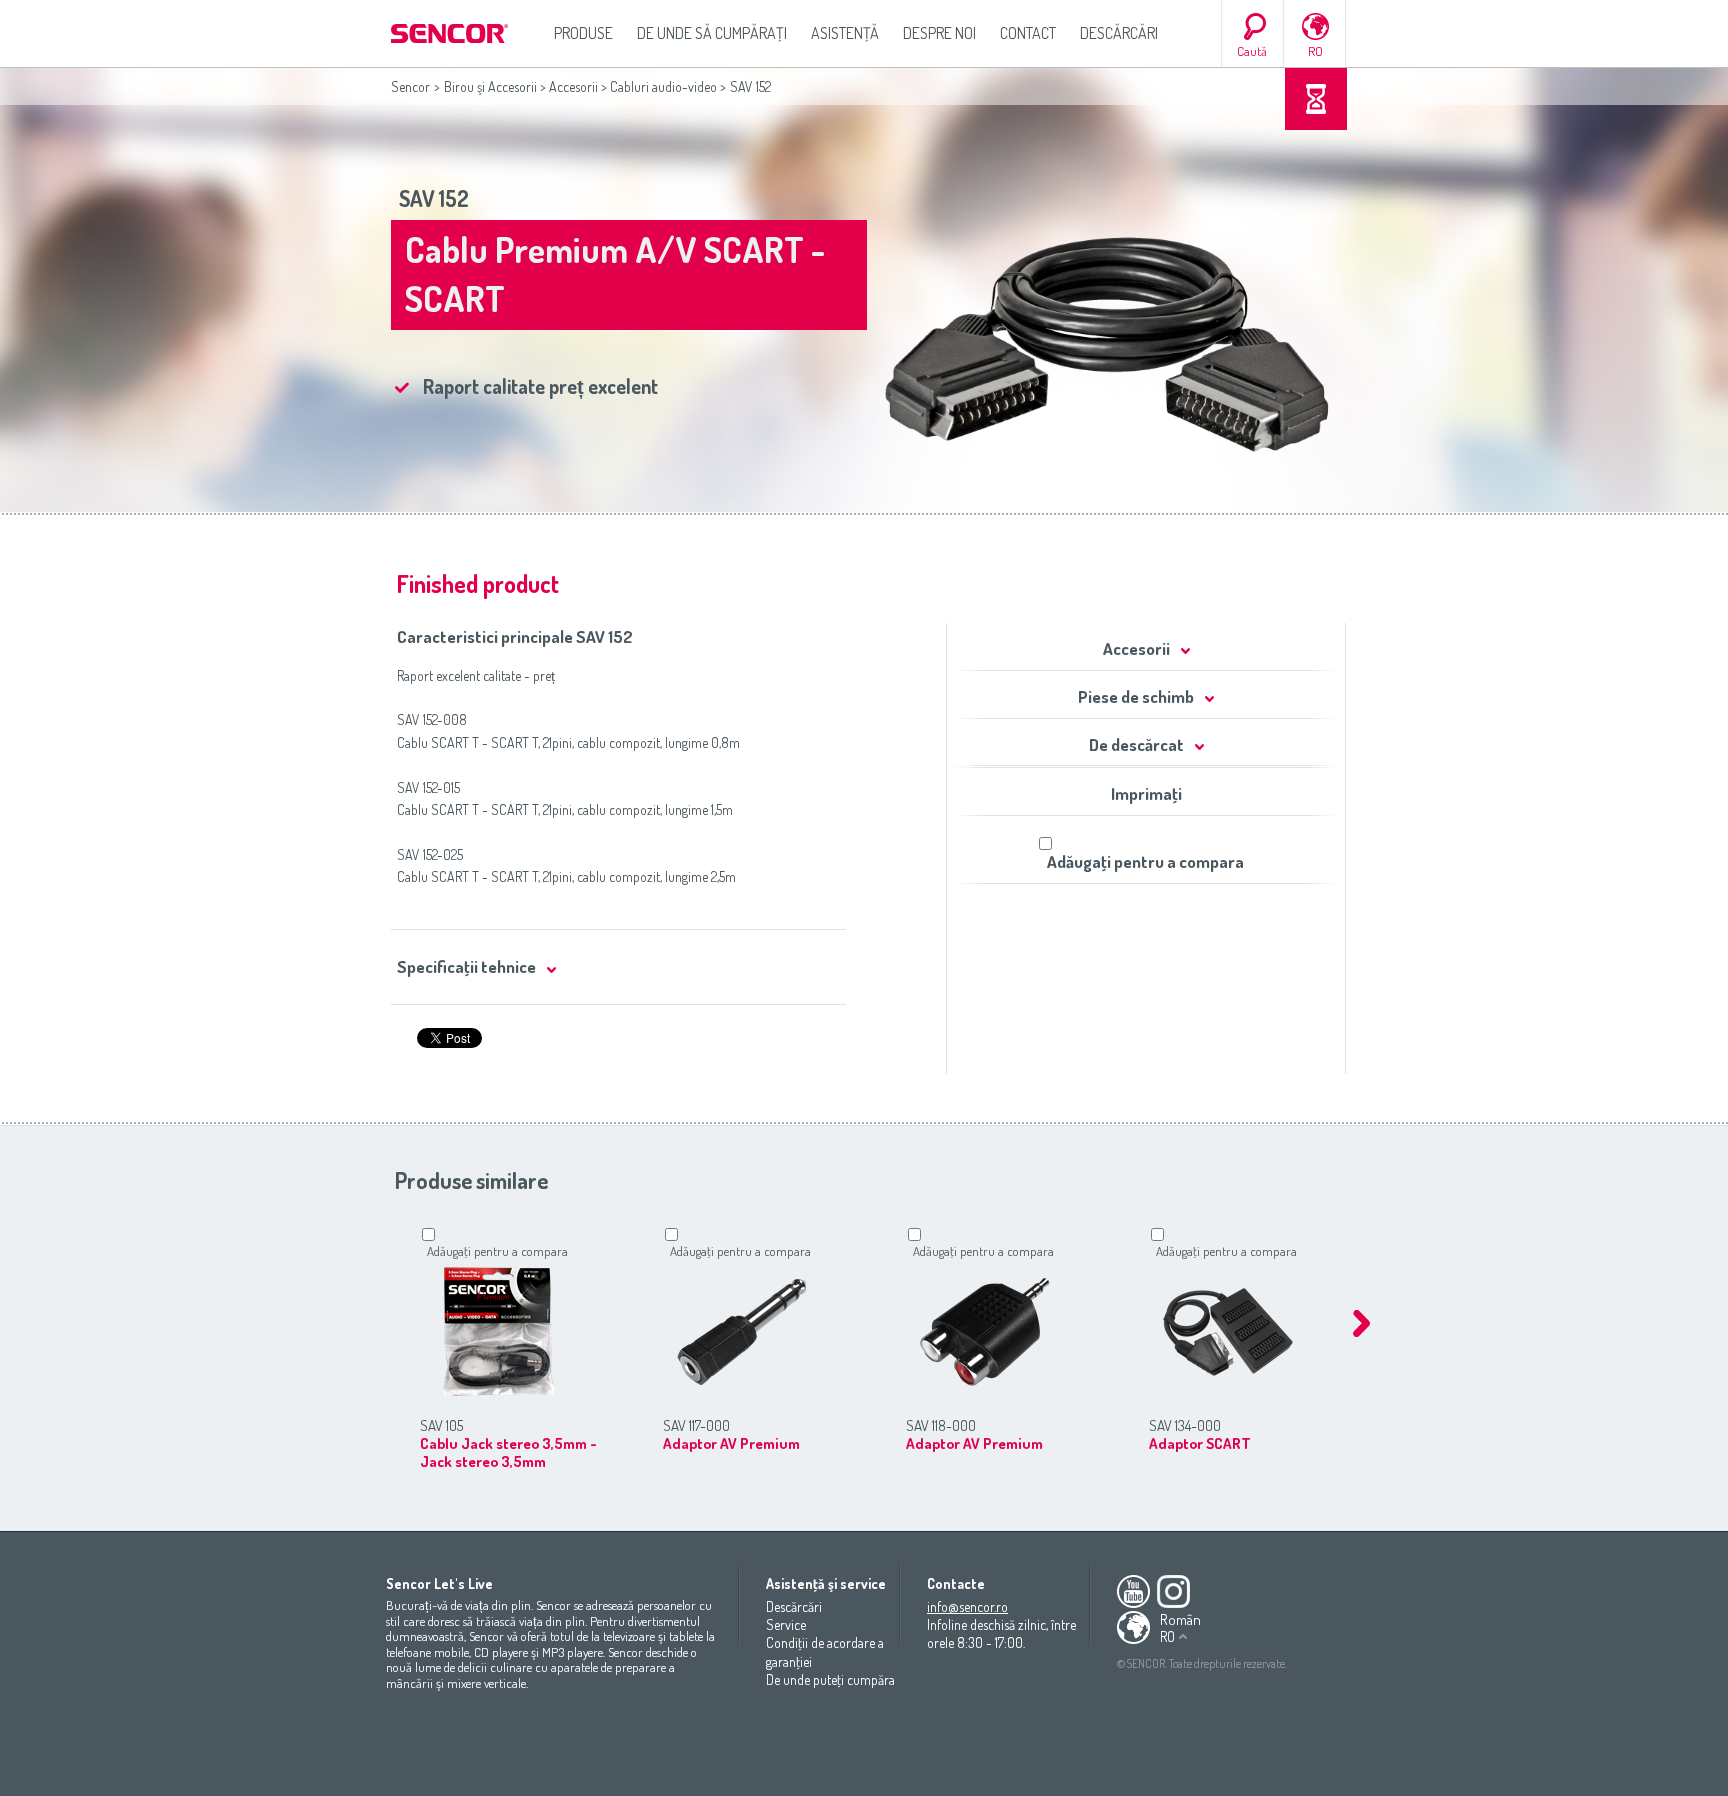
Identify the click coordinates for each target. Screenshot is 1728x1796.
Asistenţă (845, 33)
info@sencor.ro (967, 1606)
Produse (583, 33)
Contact (1028, 33)
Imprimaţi (1146, 793)
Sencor (410, 86)
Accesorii (573, 86)
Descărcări (1119, 33)
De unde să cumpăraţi (712, 33)
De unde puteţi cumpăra (830, 1679)
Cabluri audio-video (663, 86)
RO (1315, 51)
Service (786, 1624)
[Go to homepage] (451, 33)
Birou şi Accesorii (490, 86)
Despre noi (939, 33)
